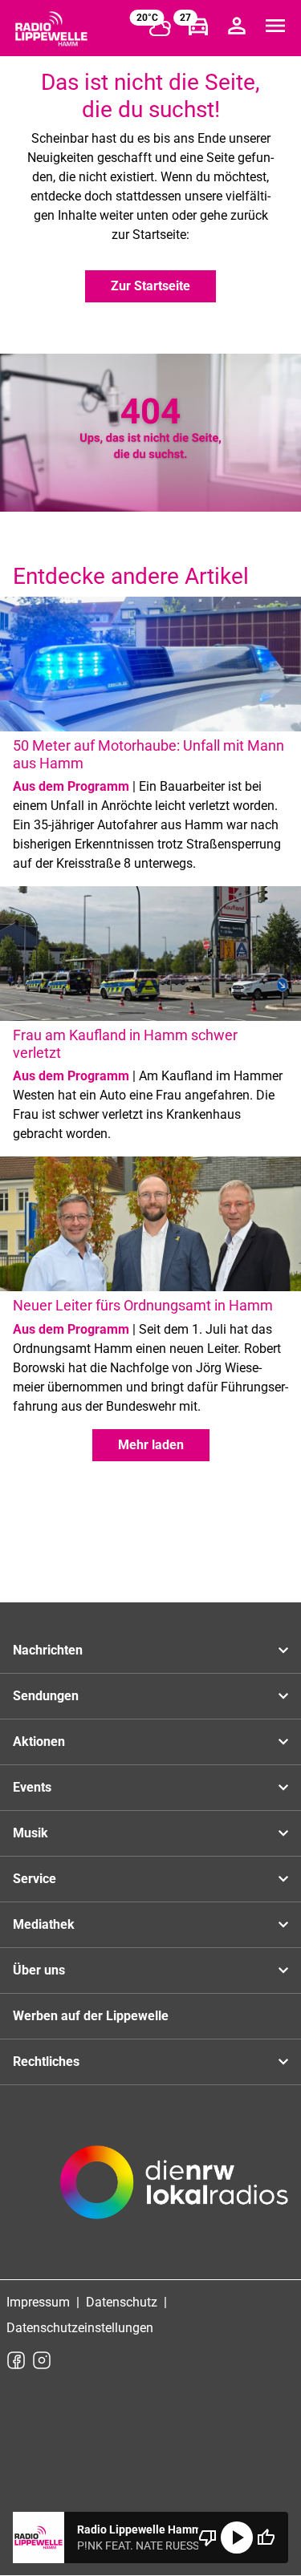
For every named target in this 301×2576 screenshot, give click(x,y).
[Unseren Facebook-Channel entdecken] (16, 2360)
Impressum (38, 2302)
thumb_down (208, 2538)
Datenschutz (122, 2302)
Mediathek (44, 1924)
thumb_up (266, 2538)
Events (32, 1787)
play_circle (237, 2538)
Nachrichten (48, 1650)
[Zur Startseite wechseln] (51, 29)
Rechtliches (46, 2062)
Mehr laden (151, 1445)
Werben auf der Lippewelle (91, 2016)
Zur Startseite (150, 286)
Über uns (39, 1970)
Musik (31, 1833)
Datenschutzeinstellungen (80, 2328)
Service (35, 1879)
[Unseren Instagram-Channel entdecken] (42, 2360)
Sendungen (46, 1696)
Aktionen (39, 1742)
